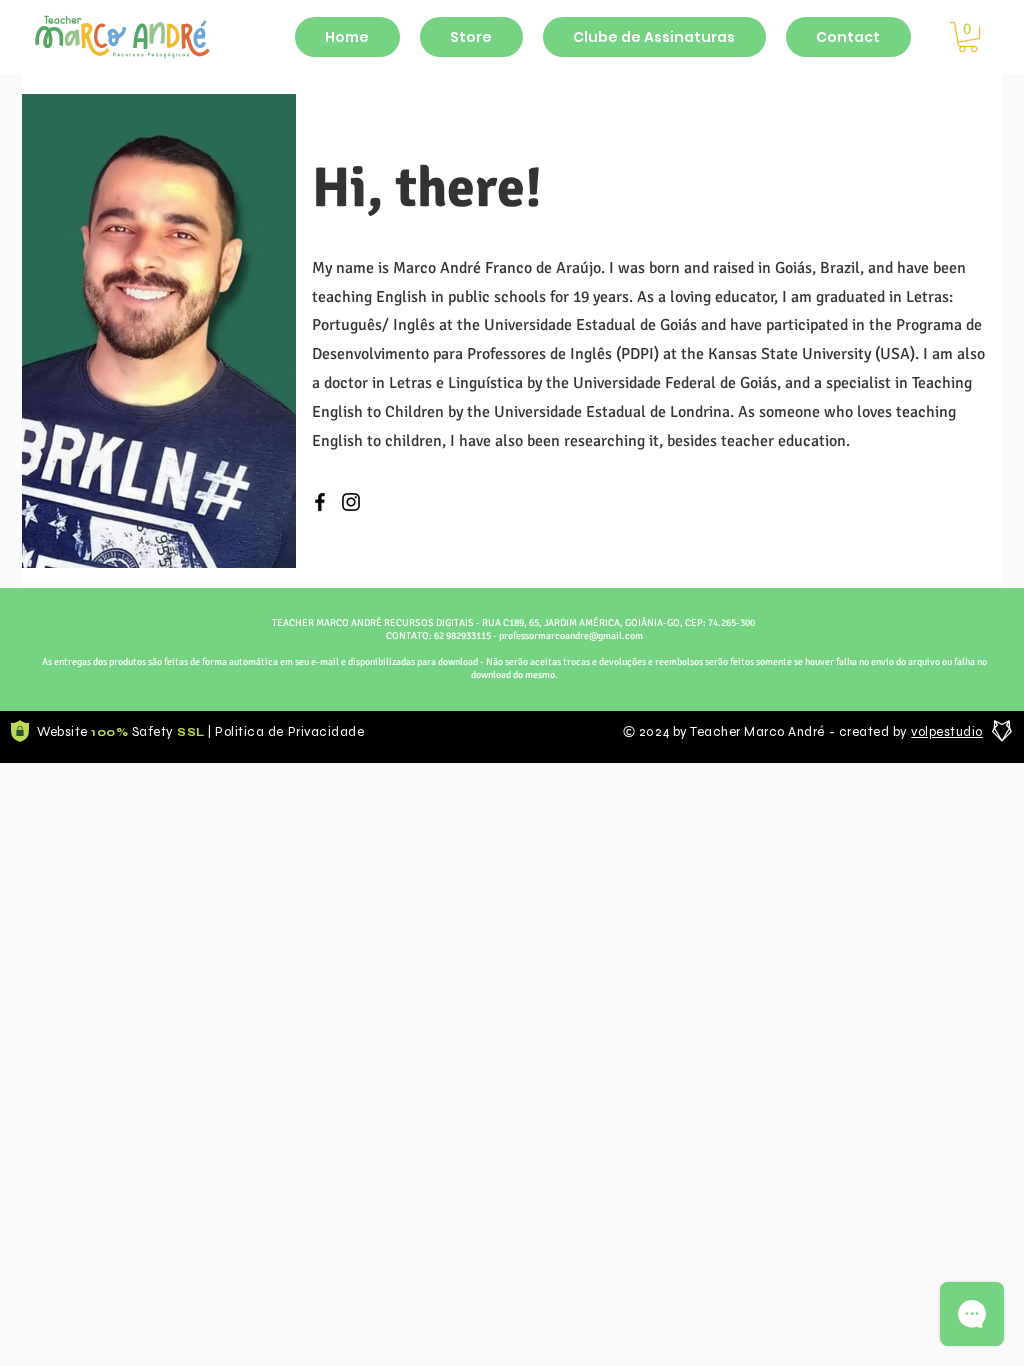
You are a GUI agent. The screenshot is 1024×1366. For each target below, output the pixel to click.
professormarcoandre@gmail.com (571, 636)
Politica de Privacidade (289, 732)
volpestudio (947, 732)
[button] (968, 37)
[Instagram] (351, 502)
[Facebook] (320, 502)
